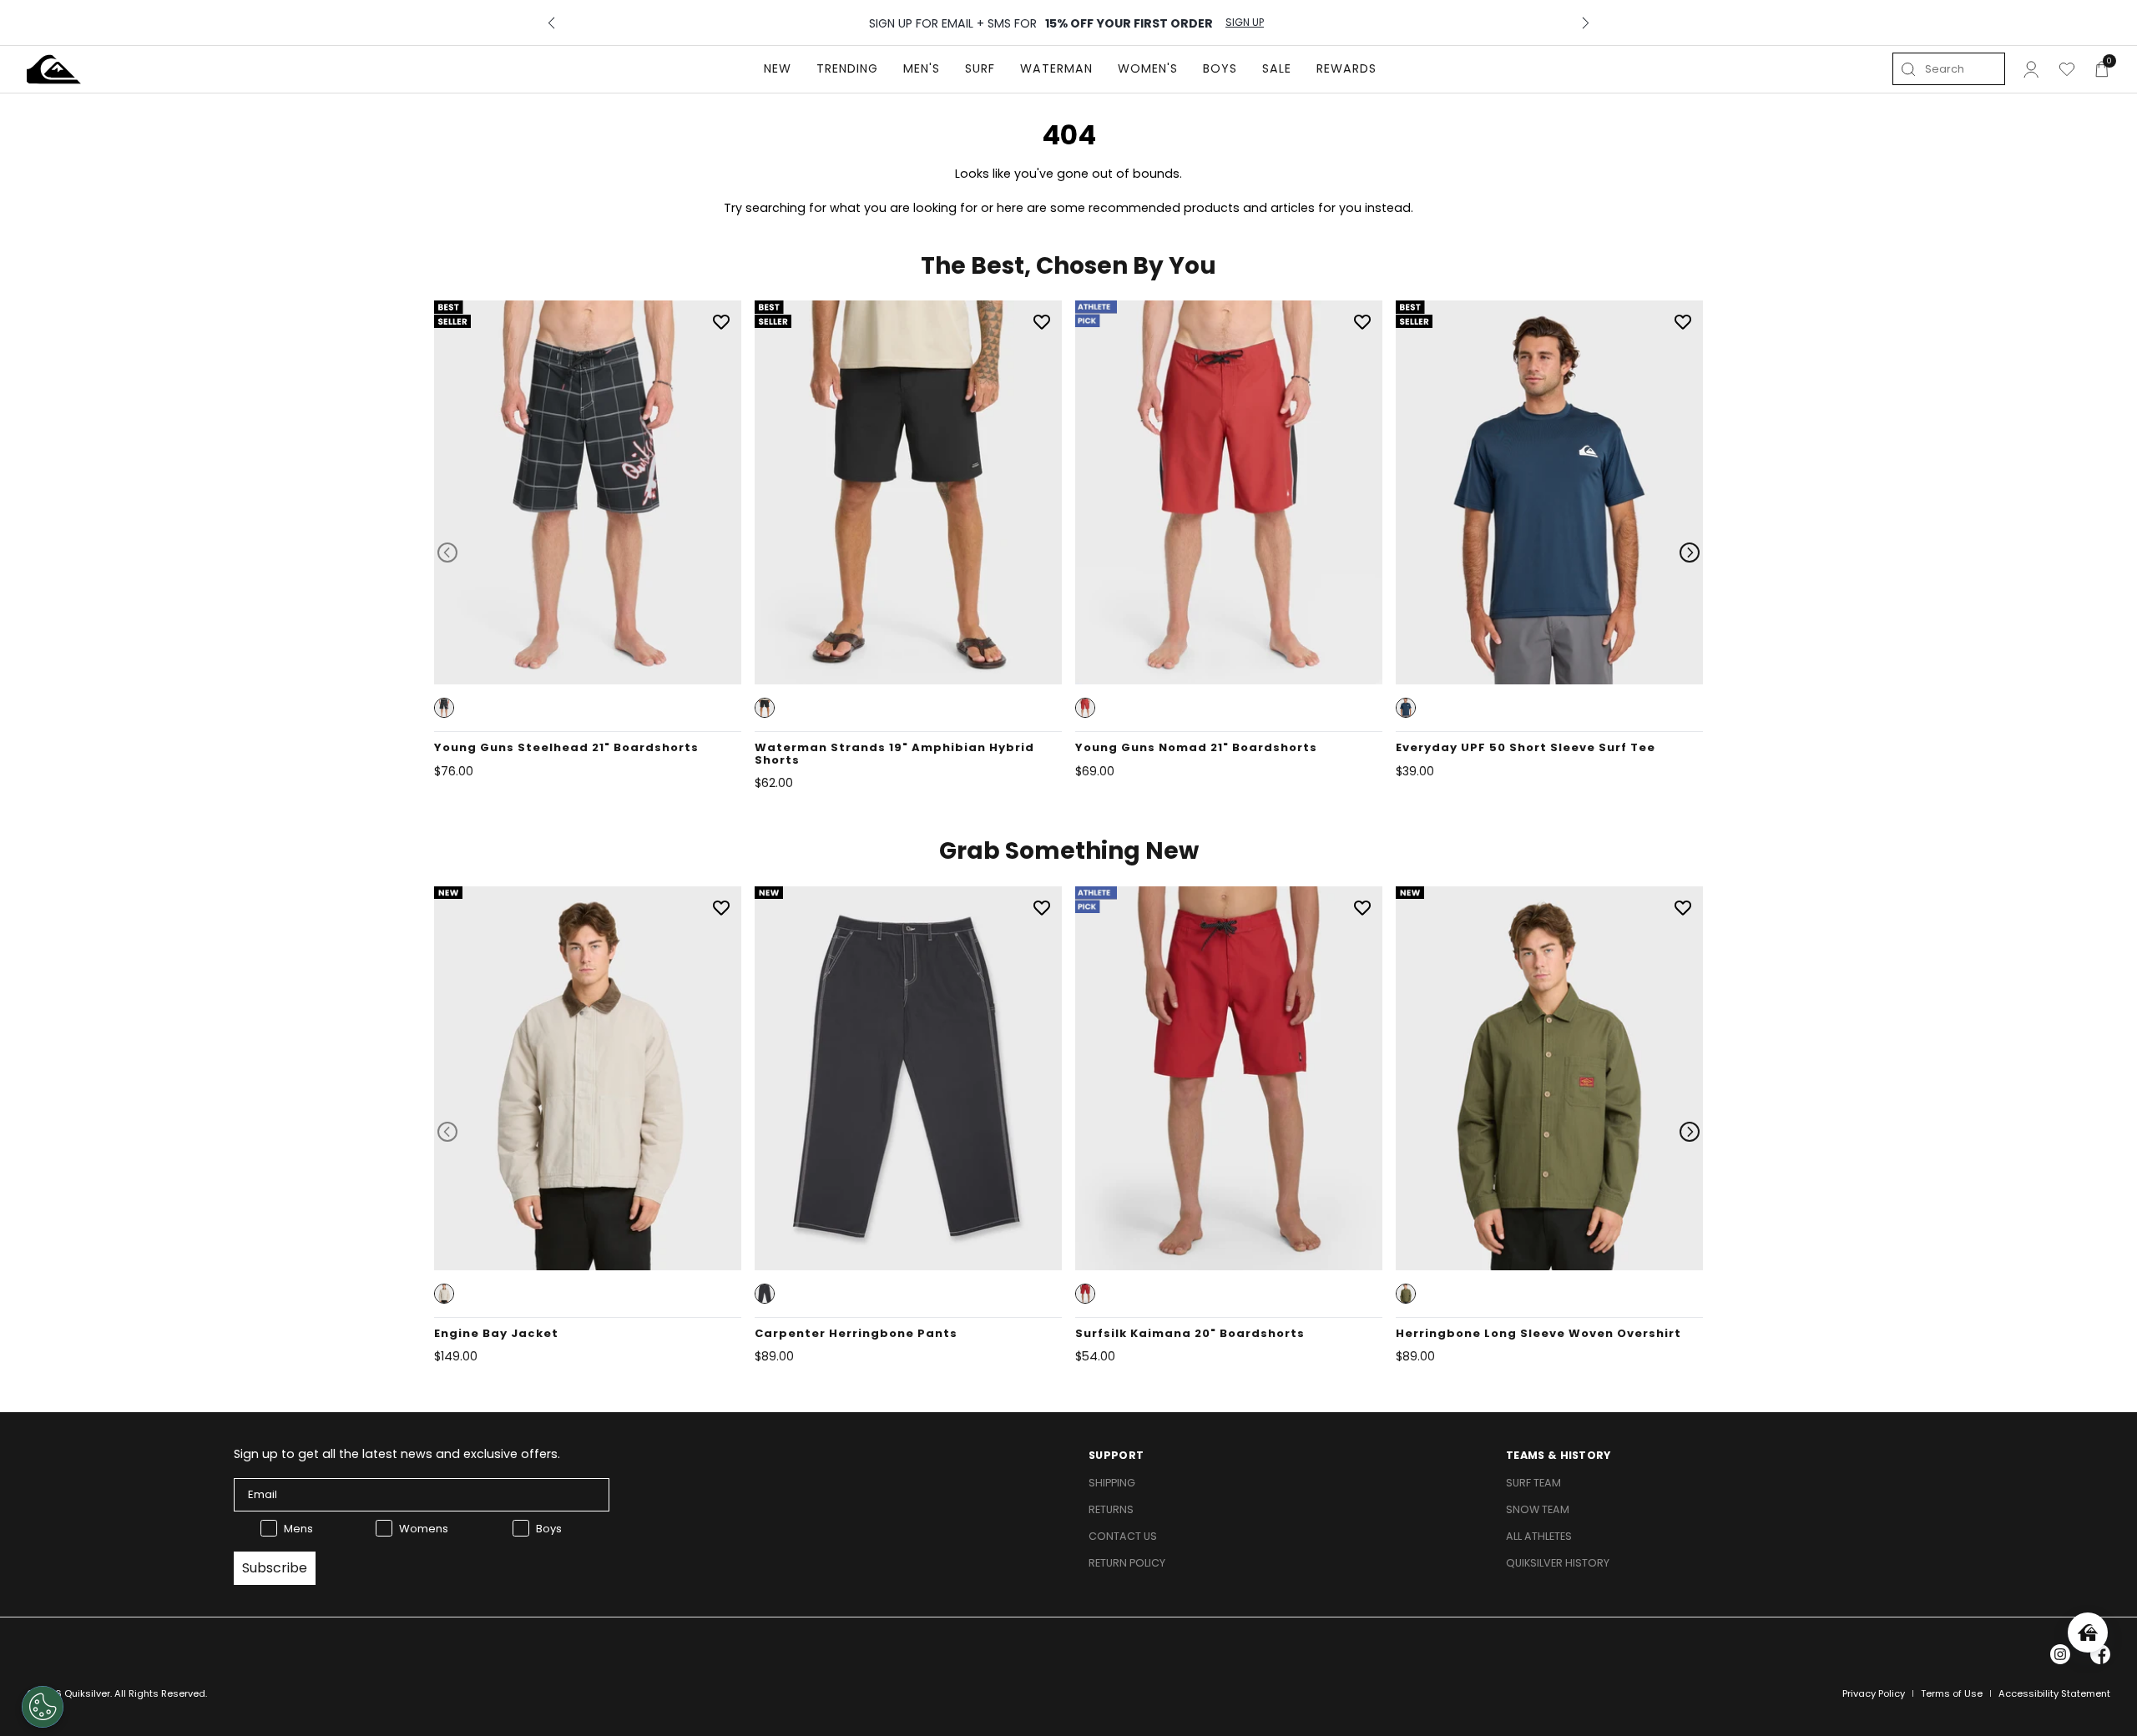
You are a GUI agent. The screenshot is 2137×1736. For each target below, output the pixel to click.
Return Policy (1127, 1563)
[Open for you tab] (2088, 1633)
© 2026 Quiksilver (68, 1693)
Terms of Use (1952, 1693)
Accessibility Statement (2054, 1693)
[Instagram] (2060, 1654)
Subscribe (275, 1568)
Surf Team (1533, 1483)
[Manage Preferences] (43, 1707)
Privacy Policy (1874, 1693)
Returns (1111, 1509)
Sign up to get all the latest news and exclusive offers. (397, 1454)
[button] (444, 708)
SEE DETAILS (1187, 23)
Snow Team (1538, 1509)
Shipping (1112, 1483)
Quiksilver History (1558, 1563)
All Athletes (1539, 1536)
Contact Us (1123, 1536)
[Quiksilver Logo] (54, 69)
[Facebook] (2100, 1654)
